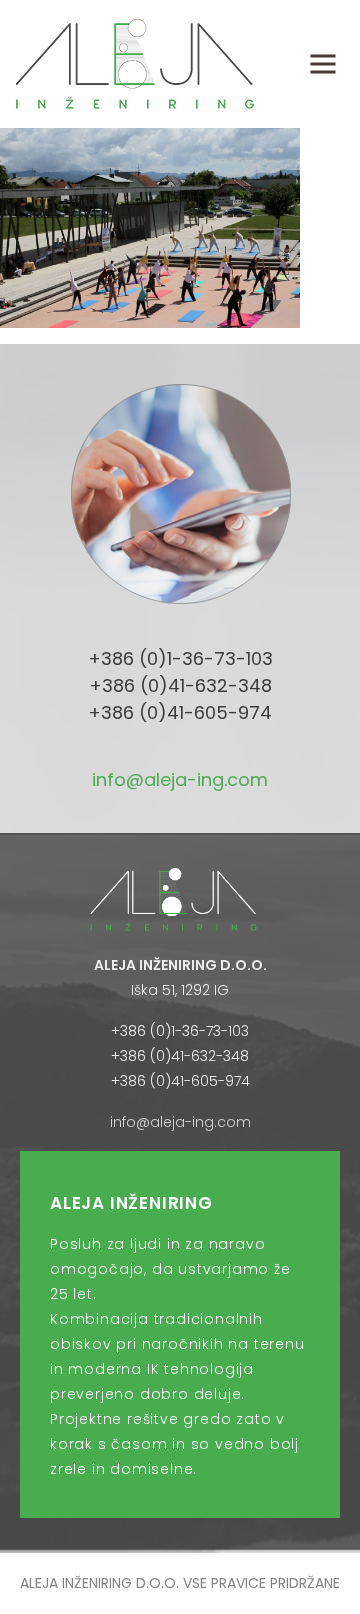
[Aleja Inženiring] (134, 62)
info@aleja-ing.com (180, 779)
